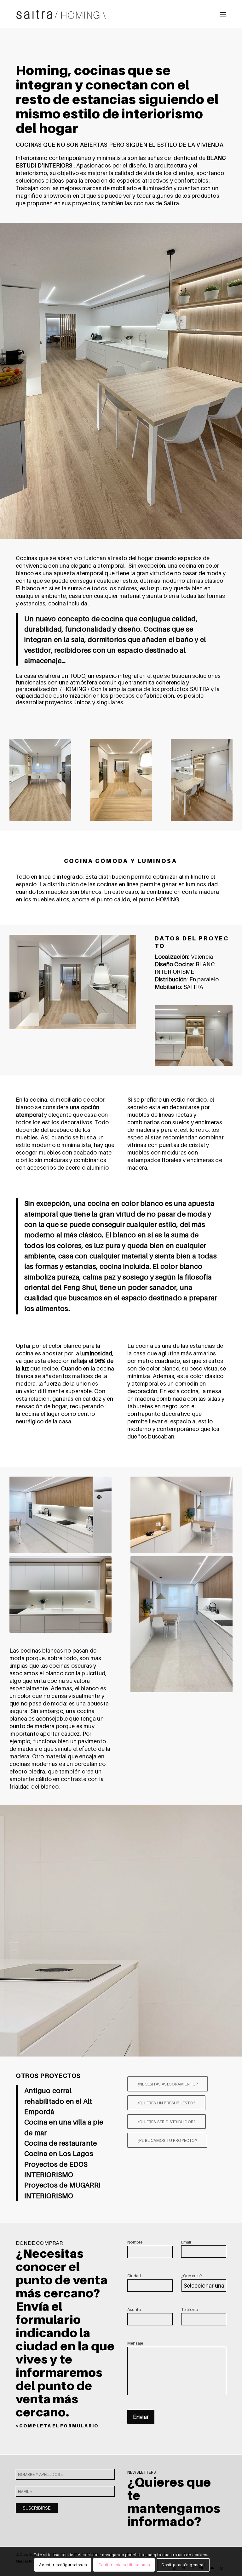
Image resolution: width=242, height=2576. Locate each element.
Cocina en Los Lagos (59, 2153)
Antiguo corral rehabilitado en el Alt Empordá (58, 2101)
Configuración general (183, 2565)
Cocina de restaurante (60, 2143)
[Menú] (223, 14)
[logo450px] (61, 14)
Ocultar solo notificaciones (124, 2565)
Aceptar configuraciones (63, 2565)
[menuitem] (223, 14)
